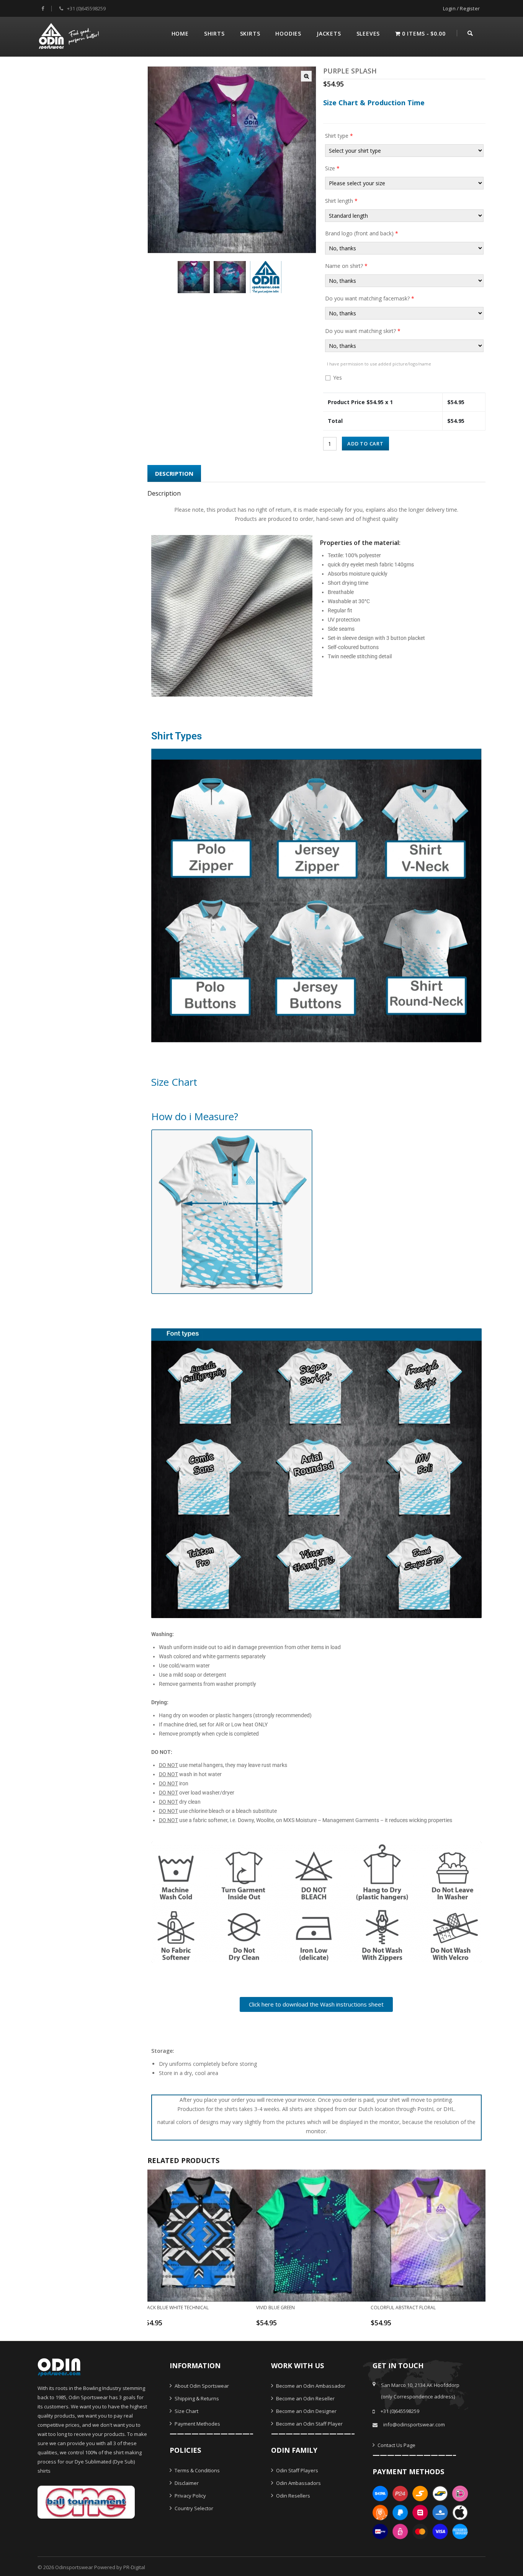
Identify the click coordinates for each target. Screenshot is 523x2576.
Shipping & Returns (196, 2398)
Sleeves (368, 33)
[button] (306, 76)
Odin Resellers (293, 2496)
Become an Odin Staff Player (309, 2424)
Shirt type (339, 136)
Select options (194, 2326)
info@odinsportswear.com (414, 2424)
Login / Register (461, 8)
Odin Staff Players (297, 2470)
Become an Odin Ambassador (310, 2386)
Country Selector (193, 2508)
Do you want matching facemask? (370, 298)
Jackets (329, 33)
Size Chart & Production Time (374, 103)
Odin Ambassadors (298, 2483)
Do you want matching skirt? (363, 331)
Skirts (250, 33)
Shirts (214, 33)
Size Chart (186, 2411)
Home (180, 33)
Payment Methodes (197, 2424)
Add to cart (365, 444)
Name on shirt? (346, 266)
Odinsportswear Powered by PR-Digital (100, 2567)
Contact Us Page (396, 2445)
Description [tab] (174, 473)
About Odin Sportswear (201, 2386)
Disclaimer (186, 2483)
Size (332, 168)
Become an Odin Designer (306, 2411)
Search (470, 32)
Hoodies (288, 33)
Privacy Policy (190, 2496)
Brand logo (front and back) (362, 233)
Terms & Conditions (197, 2470)
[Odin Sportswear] (70, 35)
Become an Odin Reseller (305, 2398)
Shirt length (341, 201)
